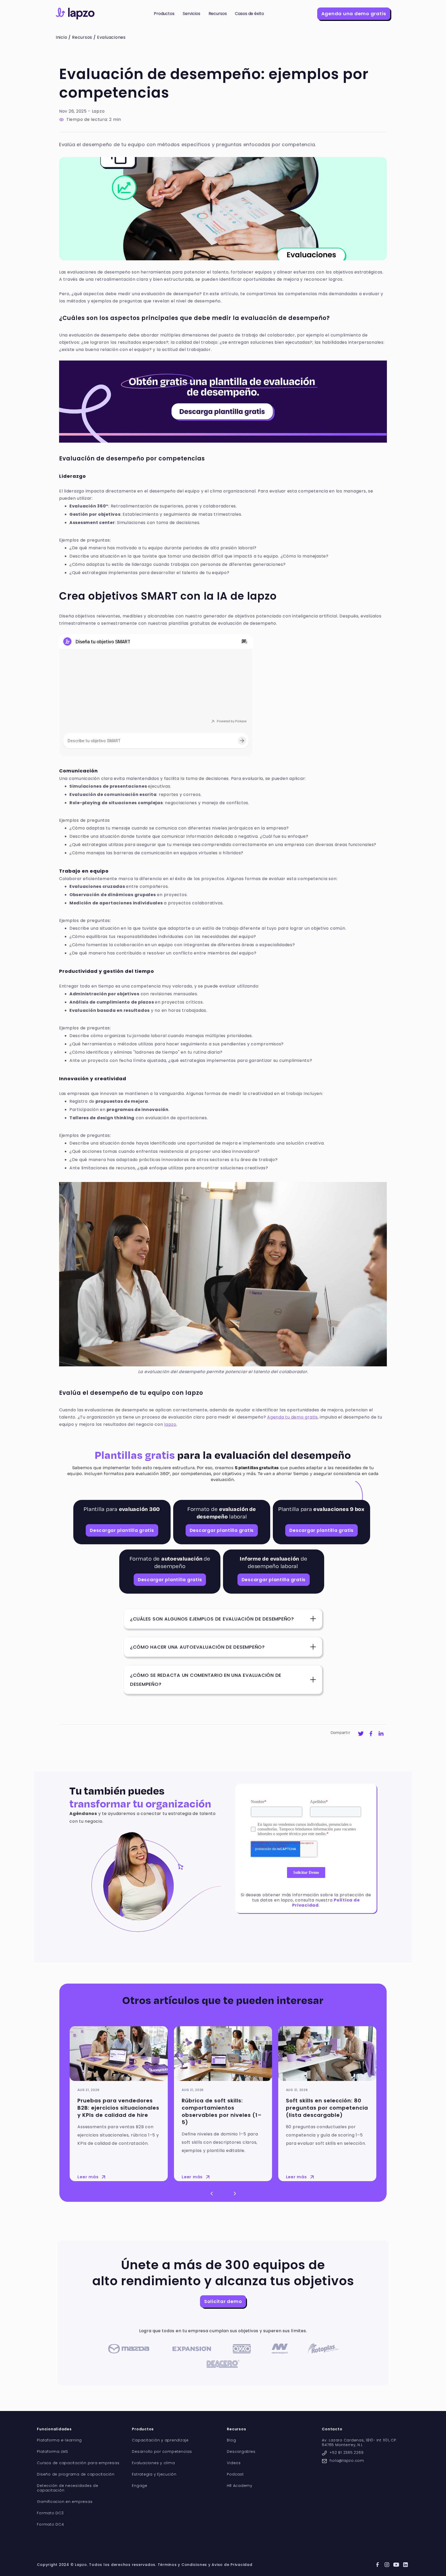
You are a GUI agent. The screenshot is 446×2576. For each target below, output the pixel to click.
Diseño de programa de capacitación (76, 2474)
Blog (231, 2440)
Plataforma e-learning (59, 2440)
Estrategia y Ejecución (154, 2474)
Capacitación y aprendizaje (160, 2440)
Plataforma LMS (53, 2452)
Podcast (235, 2474)
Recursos (82, 37)
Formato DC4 (50, 2524)
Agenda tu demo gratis (292, 1417)
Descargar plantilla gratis (122, 1530)
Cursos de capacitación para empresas (78, 2463)
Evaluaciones (111, 37)
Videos (234, 2463)
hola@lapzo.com (347, 2461)
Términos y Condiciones (182, 2565)
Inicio (62, 37)
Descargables (241, 2452)
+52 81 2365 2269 (347, 2453)
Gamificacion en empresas (65, 2502)
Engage (140, 2486)
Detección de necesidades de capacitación (67, 2488)
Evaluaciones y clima (153, 2463)
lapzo (170, 1424)
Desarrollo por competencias (162, 2452)
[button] (164, 14)
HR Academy (240, 2486)
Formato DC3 (50, 2513)
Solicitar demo (223, 2301)
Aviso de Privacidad (232, 2565)
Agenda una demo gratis (354, 14)
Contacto (332, 2429)
